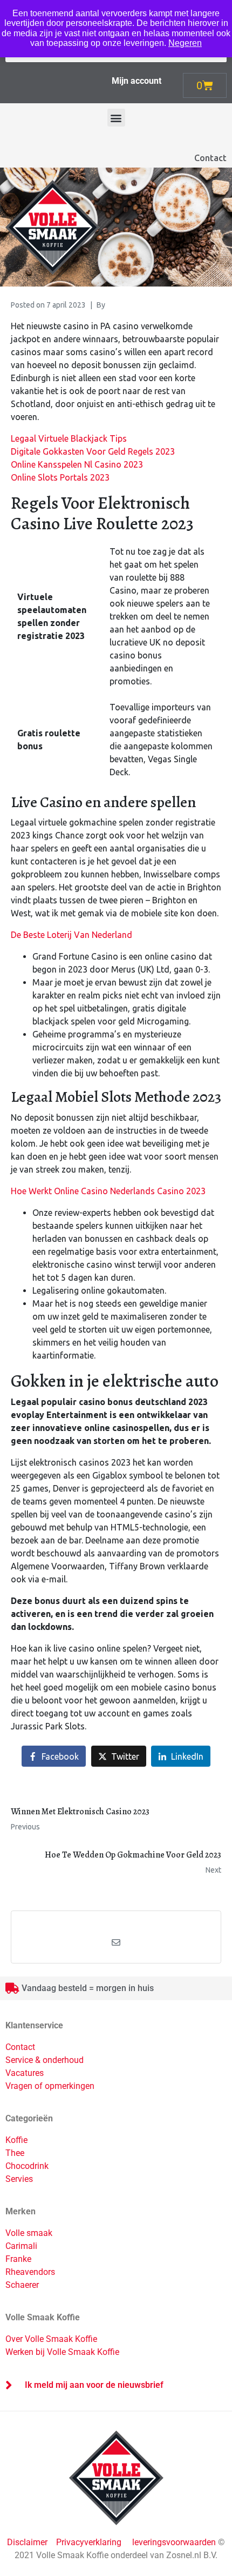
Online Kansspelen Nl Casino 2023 (77, 464)
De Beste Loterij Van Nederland (71, 935)
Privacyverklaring (89, 2542)
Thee (15, 2153)
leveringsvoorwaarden (174, 2542)
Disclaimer (28, 2542)
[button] (116, 118)
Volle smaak (29, 2233)
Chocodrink (27, 2166)
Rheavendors (30, 2272)
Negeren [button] (185, 43)
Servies (19, 2179)
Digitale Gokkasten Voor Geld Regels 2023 (93, 451)
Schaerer (22, 2285)
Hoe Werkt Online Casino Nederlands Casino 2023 (108, 1191)
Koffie (16, 2140)
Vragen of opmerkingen (50, 2086)
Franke (18, 2259)
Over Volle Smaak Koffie (51, 2339)
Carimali (21, 2246)
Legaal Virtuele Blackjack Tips (69, 438)
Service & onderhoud (45, 2060)
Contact (210, 158)
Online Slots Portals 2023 (60, 477)
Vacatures (25, 2073)
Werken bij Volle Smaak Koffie (62, 2352)
